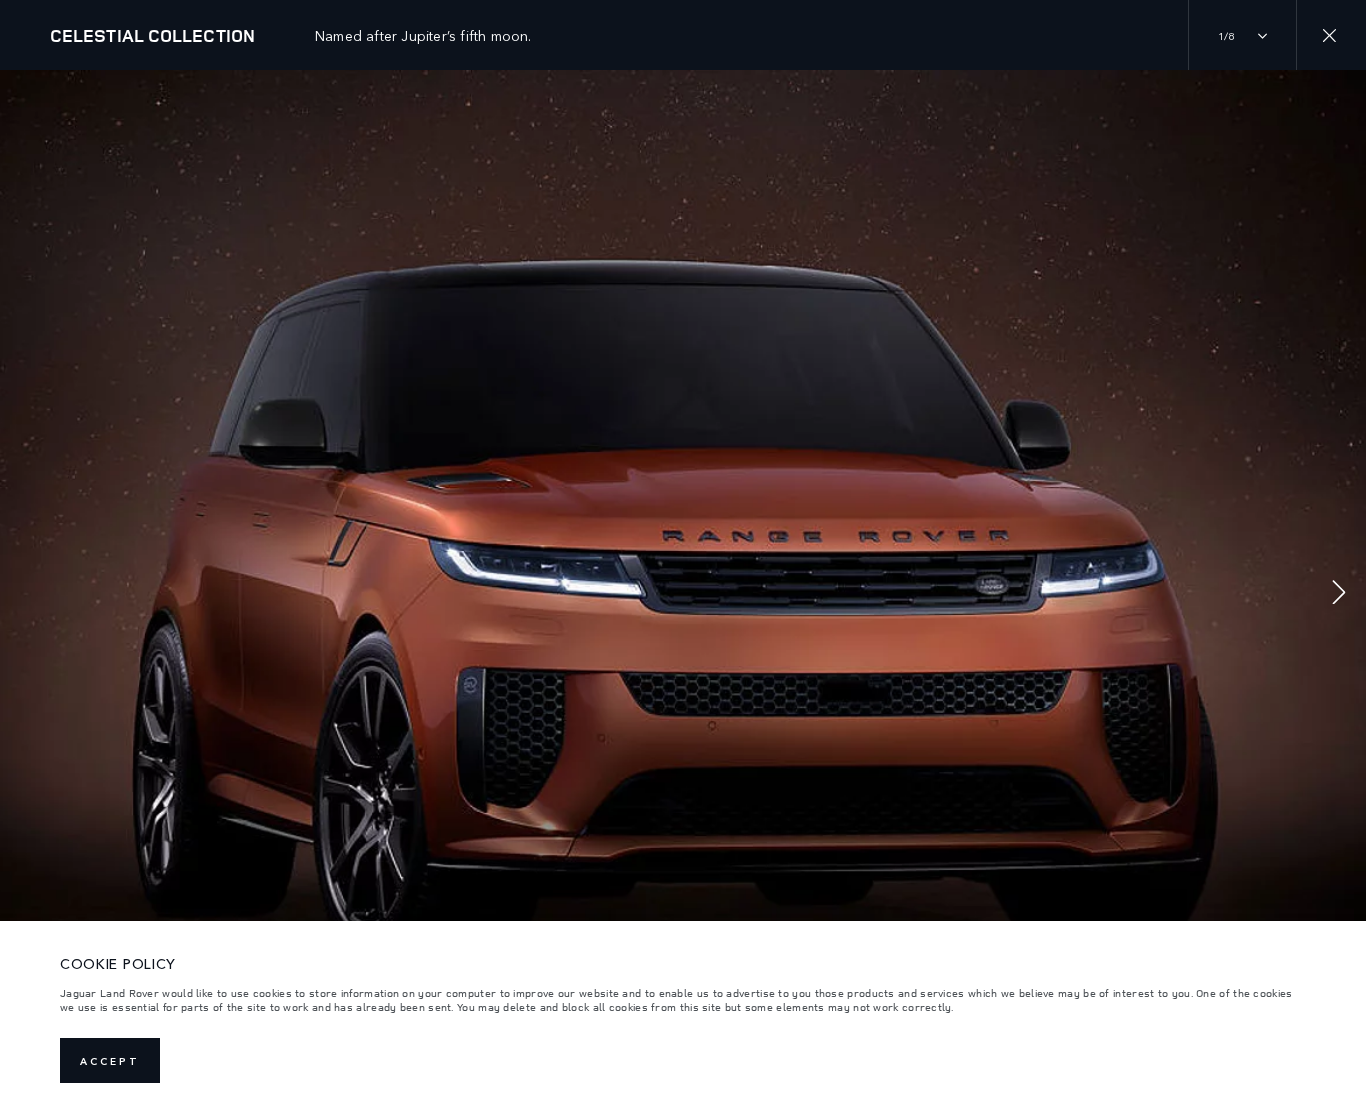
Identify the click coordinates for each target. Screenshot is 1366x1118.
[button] (1339, 594)
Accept (110, 1061)
